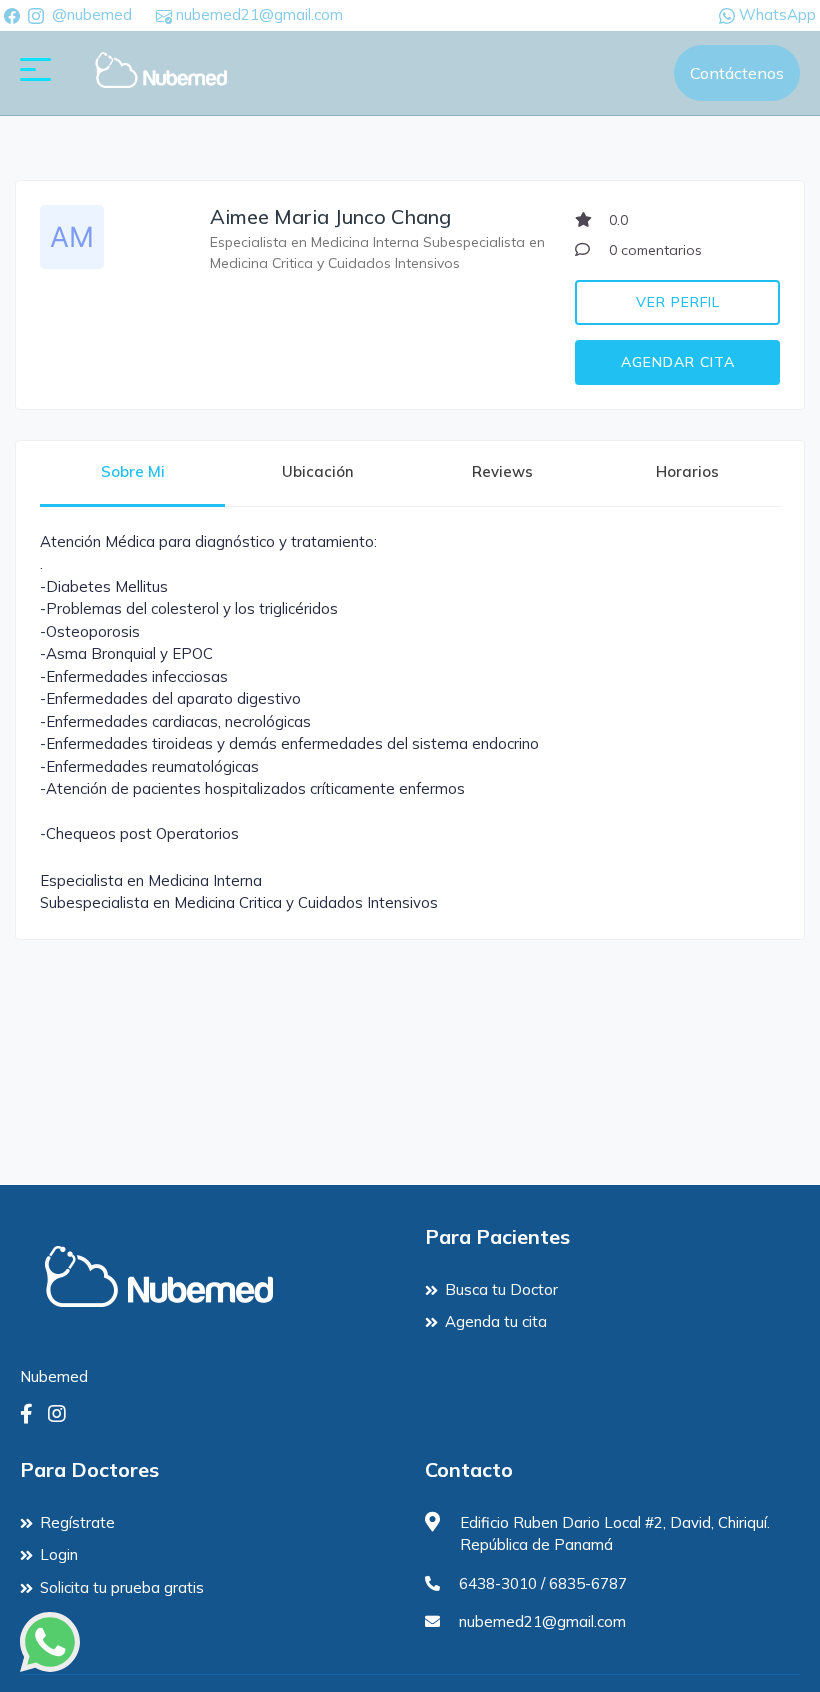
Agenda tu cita (496, 1321)
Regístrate (77, 1522)
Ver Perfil (678, 302)
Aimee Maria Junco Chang (330, 216)
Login (59, 1554)
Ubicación (318, 471)
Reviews (502, 471)
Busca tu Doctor (501, 1289)
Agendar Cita (678, 362)
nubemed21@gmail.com (257, 14)
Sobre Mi (133, 471)
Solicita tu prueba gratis (122, 1587)
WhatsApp (775, 14)
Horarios (687, 471)
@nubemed (92, 14)
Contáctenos (737, 73)
